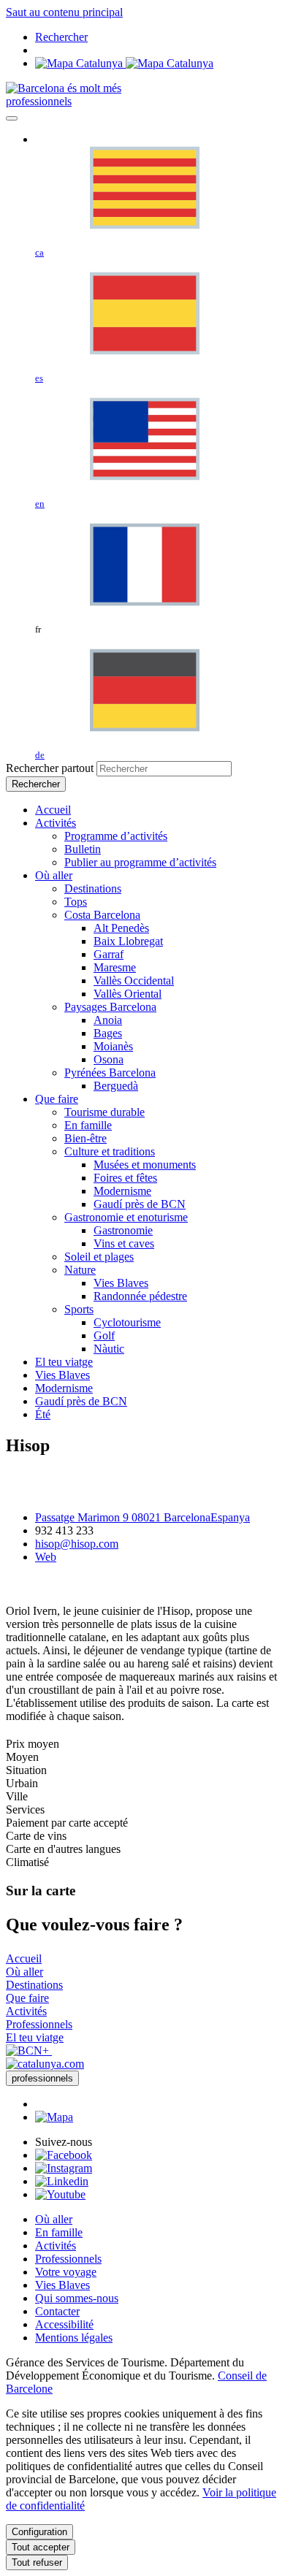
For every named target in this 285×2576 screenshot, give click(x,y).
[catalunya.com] (45, 2064)
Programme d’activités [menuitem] (116, 836)
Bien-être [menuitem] (85, 1138)
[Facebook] (64, 2155)
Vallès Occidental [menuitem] (134, 981)
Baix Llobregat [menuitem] (128, 941)
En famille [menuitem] (88, 1125)
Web (46, 1557)
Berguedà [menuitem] (116, 1086)
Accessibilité (64, 2324)
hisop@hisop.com (77, 1544)
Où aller (54, 2219)
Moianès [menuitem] (113, 1046)
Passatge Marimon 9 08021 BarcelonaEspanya (142, 1517)
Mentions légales (74, 2338)
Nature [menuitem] (80, 1270)
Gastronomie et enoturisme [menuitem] (126, 1217)
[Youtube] (60, 2194)
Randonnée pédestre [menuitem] (140, 1296)
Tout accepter (41, 2547)
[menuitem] (53, 810)
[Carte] (124, 63)
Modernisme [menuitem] (122, 1191)
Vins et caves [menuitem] (124, 1243)
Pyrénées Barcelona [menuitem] (110, 1073)
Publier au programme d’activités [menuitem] (140, 862)
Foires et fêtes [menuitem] (125, 1178)
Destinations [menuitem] (93, 888)
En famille (59, 2232)
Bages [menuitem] (108, 1033)
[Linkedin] (62, 2181)
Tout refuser (37, 2562)
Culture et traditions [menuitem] (110, 1151)
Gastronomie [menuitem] (123, 1230)
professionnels (39, 101)
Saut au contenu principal (64, 12)
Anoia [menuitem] (108, 1020)
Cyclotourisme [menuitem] (127, 1322)
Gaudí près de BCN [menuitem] (140, 1204)
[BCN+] (29, 2051)
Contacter (57, 2311)
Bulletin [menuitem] (83, 849)
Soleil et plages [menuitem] (99, 1257)
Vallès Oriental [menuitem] (128, 994)
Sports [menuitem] (79, 1309)
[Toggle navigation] (12, 118)
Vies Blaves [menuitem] (121, 1283)
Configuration (39, 2532)
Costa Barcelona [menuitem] (102, 915)
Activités (56, 2246)
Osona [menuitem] (109, 1059)
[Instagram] (64, 2168)
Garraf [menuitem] (109, 954)
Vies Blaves (62, 2285)
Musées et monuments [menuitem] (145, 1165)
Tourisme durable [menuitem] (104, 1112)
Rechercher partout (50, 768)
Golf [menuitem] (104, 1335)
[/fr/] (64, 88)
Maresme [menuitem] (115, 967)
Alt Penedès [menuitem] (121, 928)
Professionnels (68, 2259)
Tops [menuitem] (76, 902)
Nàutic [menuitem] (109, 1349)
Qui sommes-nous (77, 2298)
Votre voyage (66, 2272)
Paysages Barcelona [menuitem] (110, 1007)
